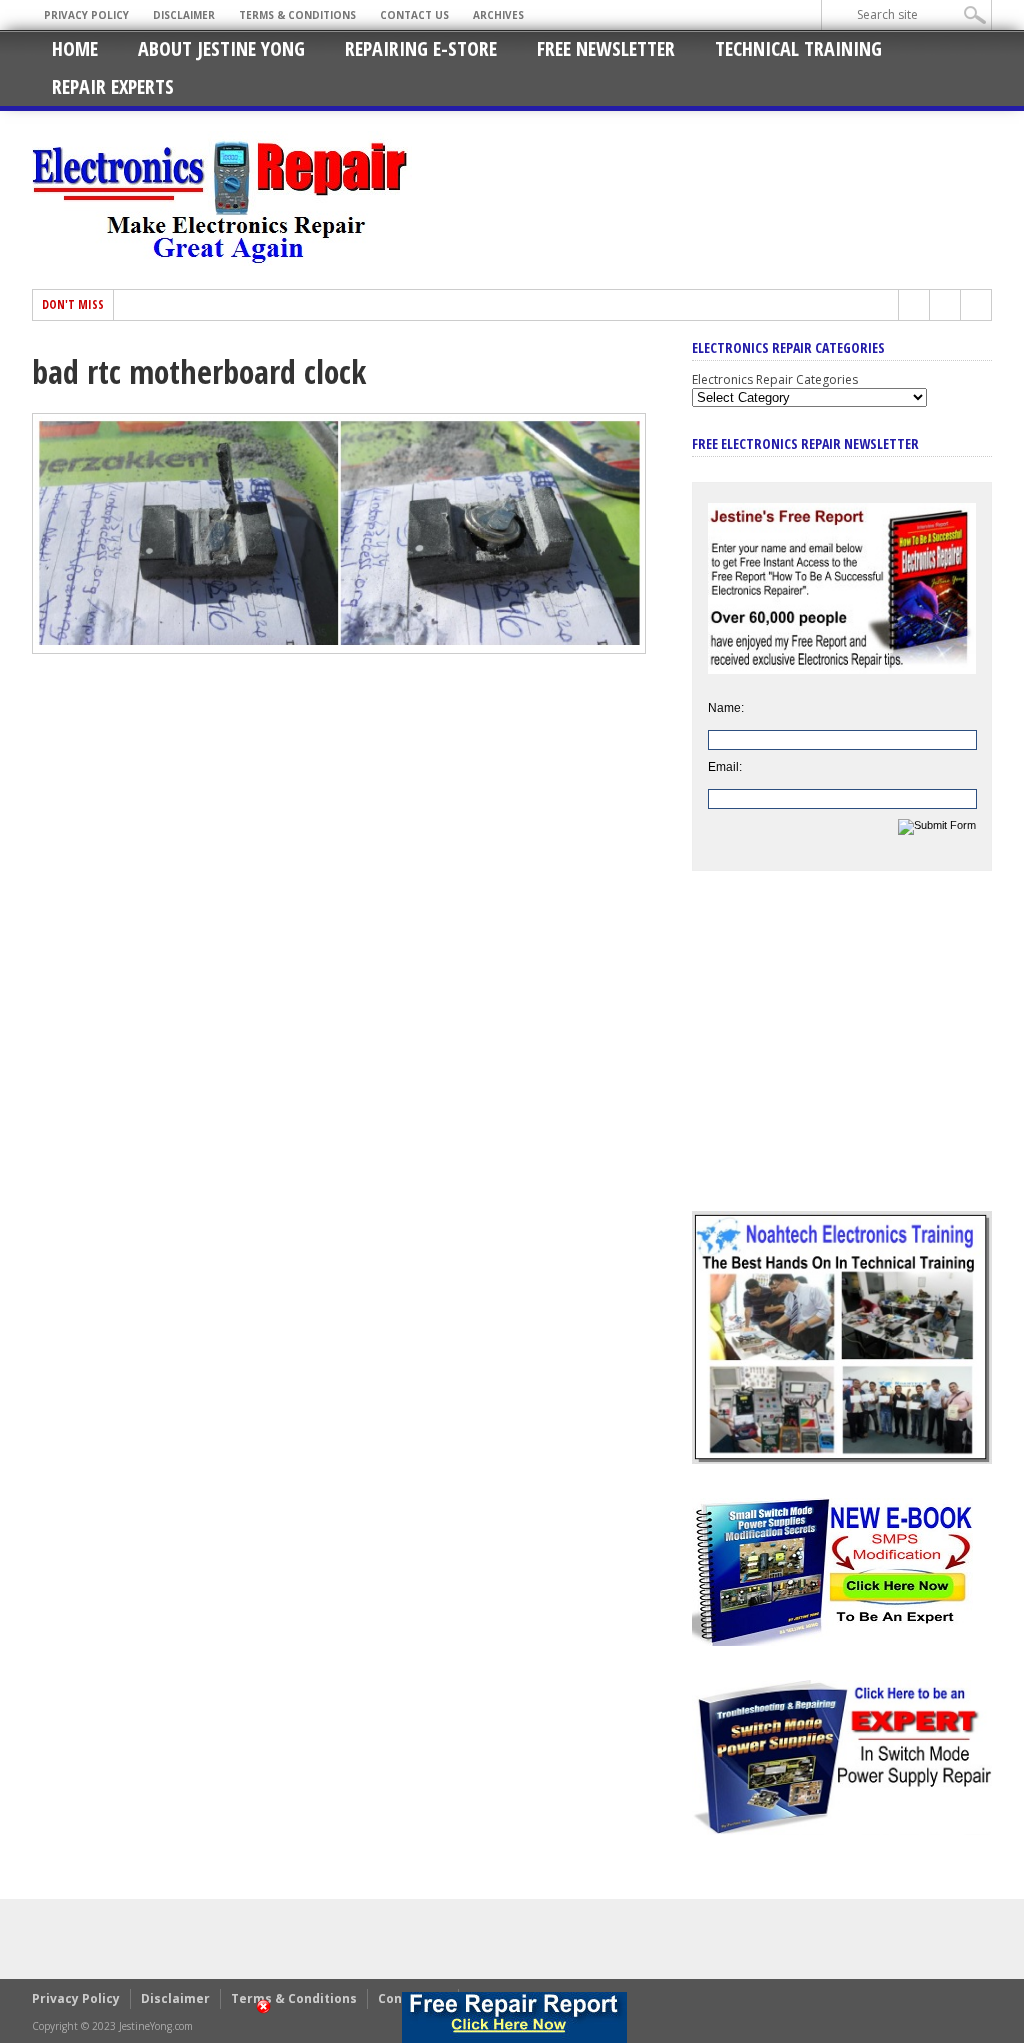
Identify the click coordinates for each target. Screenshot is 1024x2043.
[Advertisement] (842, 1056)
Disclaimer (184, 15)
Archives (498, 15)
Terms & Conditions (297, 15)
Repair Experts (113, 86)
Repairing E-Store (421, 48)
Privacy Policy (86, 15)
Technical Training (798, 48)
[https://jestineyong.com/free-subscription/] (514, 2017)
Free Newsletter (606, 48)
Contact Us (414, 15)
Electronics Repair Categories (775, 379)
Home (75, 48)
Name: (726, 708)
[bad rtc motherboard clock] (339, 649)
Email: (725, 767)
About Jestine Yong (221, 48)
